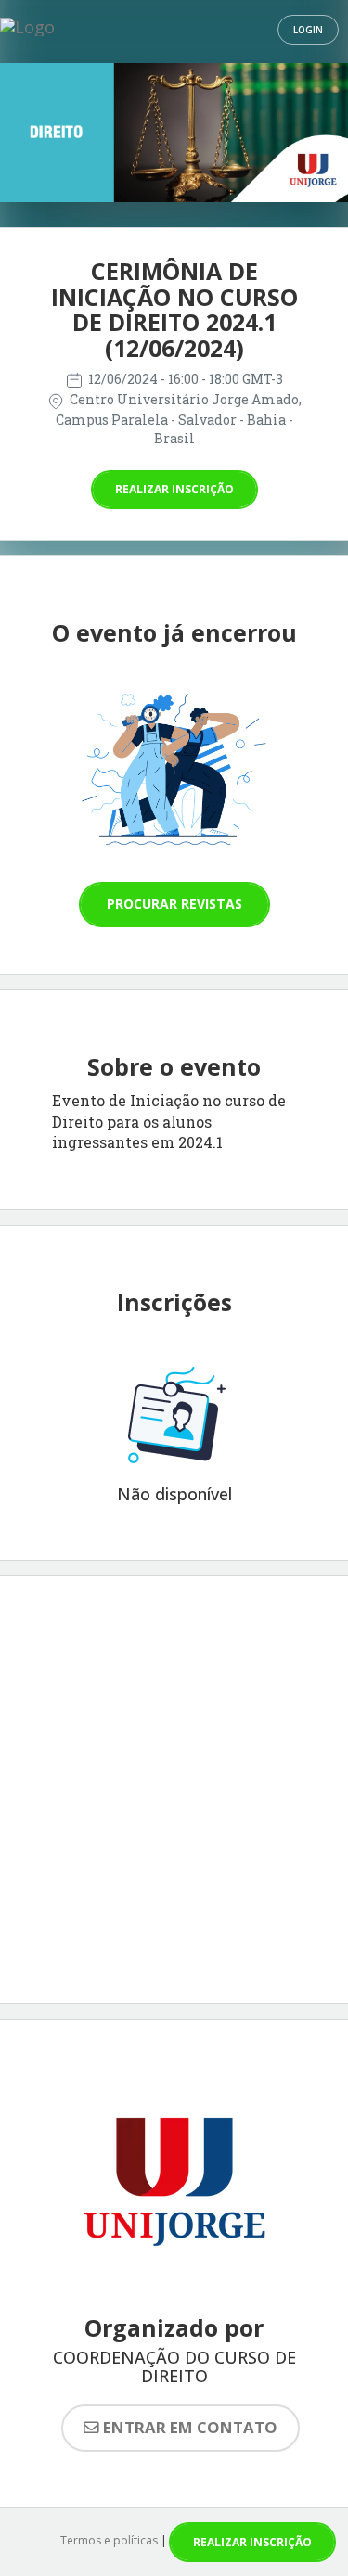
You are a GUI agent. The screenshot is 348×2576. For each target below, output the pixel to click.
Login (308, 30)
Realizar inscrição (174, 489)
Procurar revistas (174, 904)
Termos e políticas (109, 2540)
